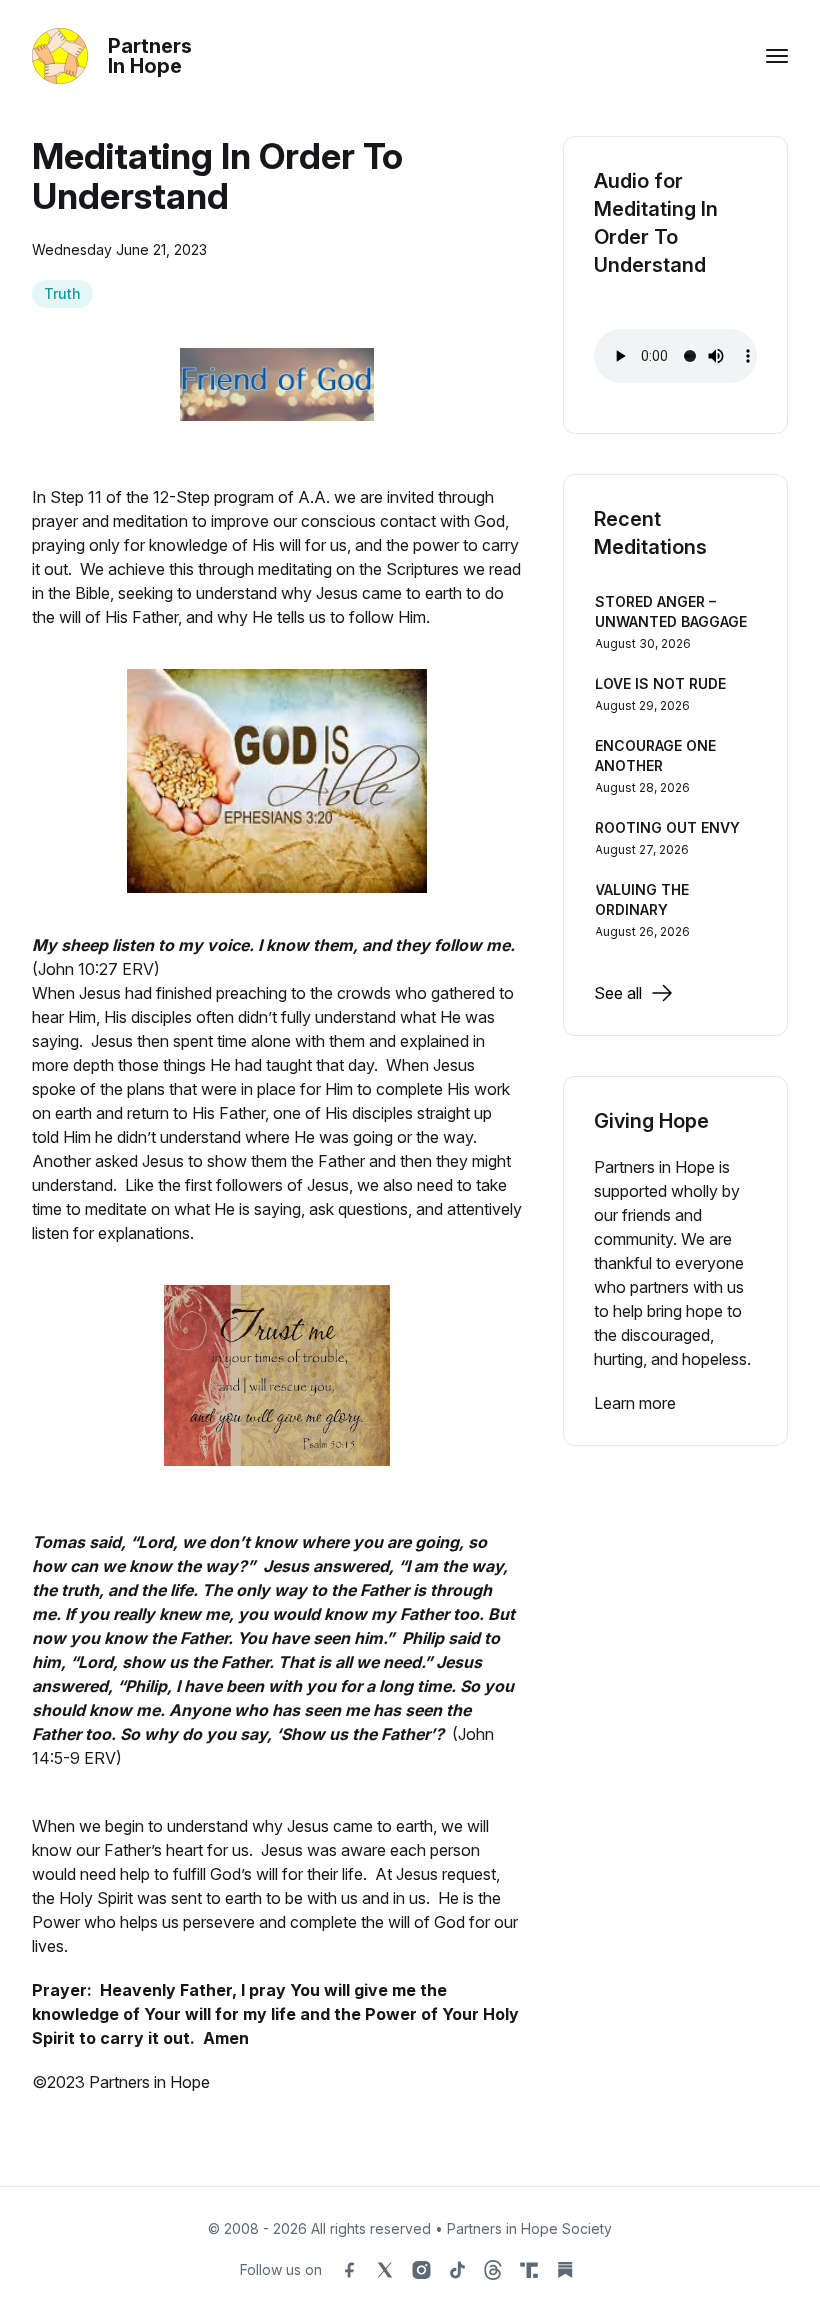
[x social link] (385, 2270)
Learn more (635, 1403)
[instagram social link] (421, 2270)
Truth (62, 293)
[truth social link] (529, 2270)
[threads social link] (493, 2270)
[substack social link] (565, 2270)
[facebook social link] (349, 2270)
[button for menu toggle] (777, 56)
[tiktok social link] (457, 2270)
